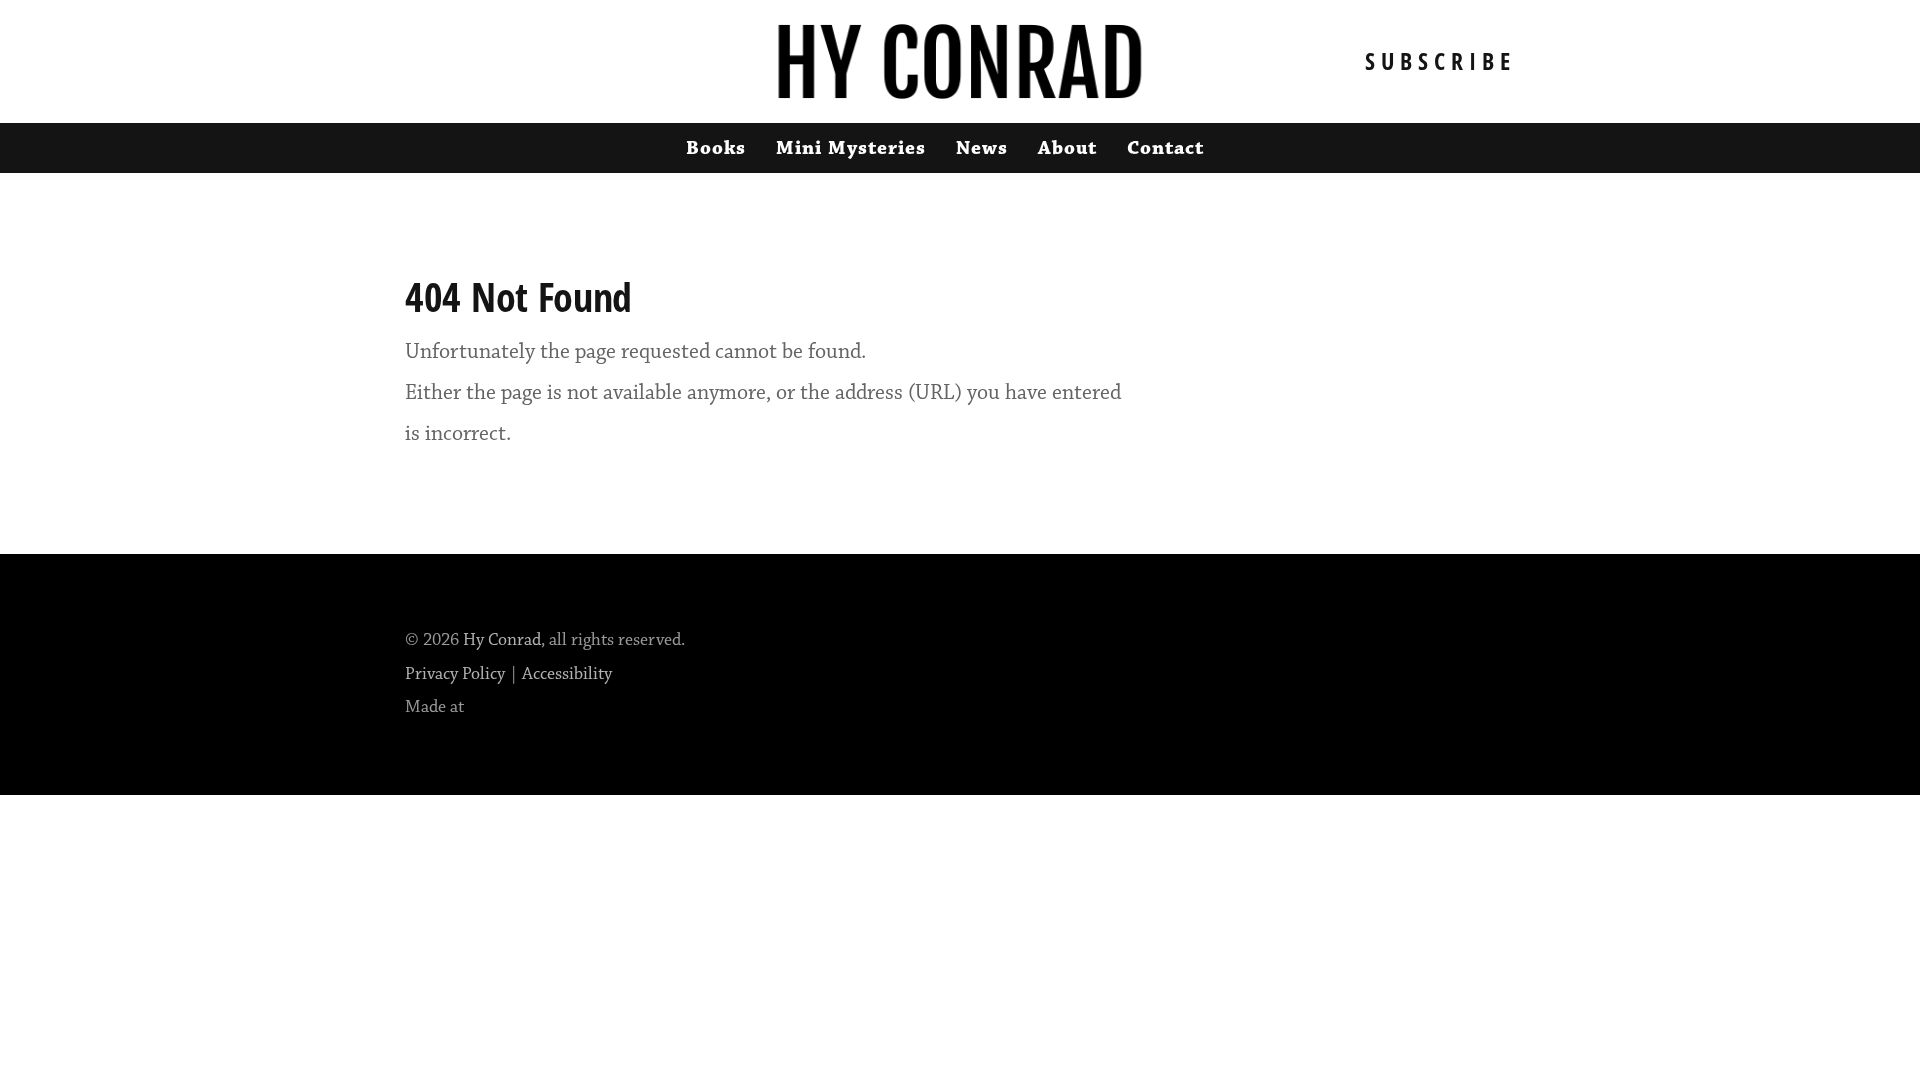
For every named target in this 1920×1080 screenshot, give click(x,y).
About (1067, 148)
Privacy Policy (455, 674)
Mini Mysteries (851, 148)
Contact (1165, 148)
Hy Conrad (502, 640)
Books (716, 148)
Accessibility (567, 674)
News (982, 148)
